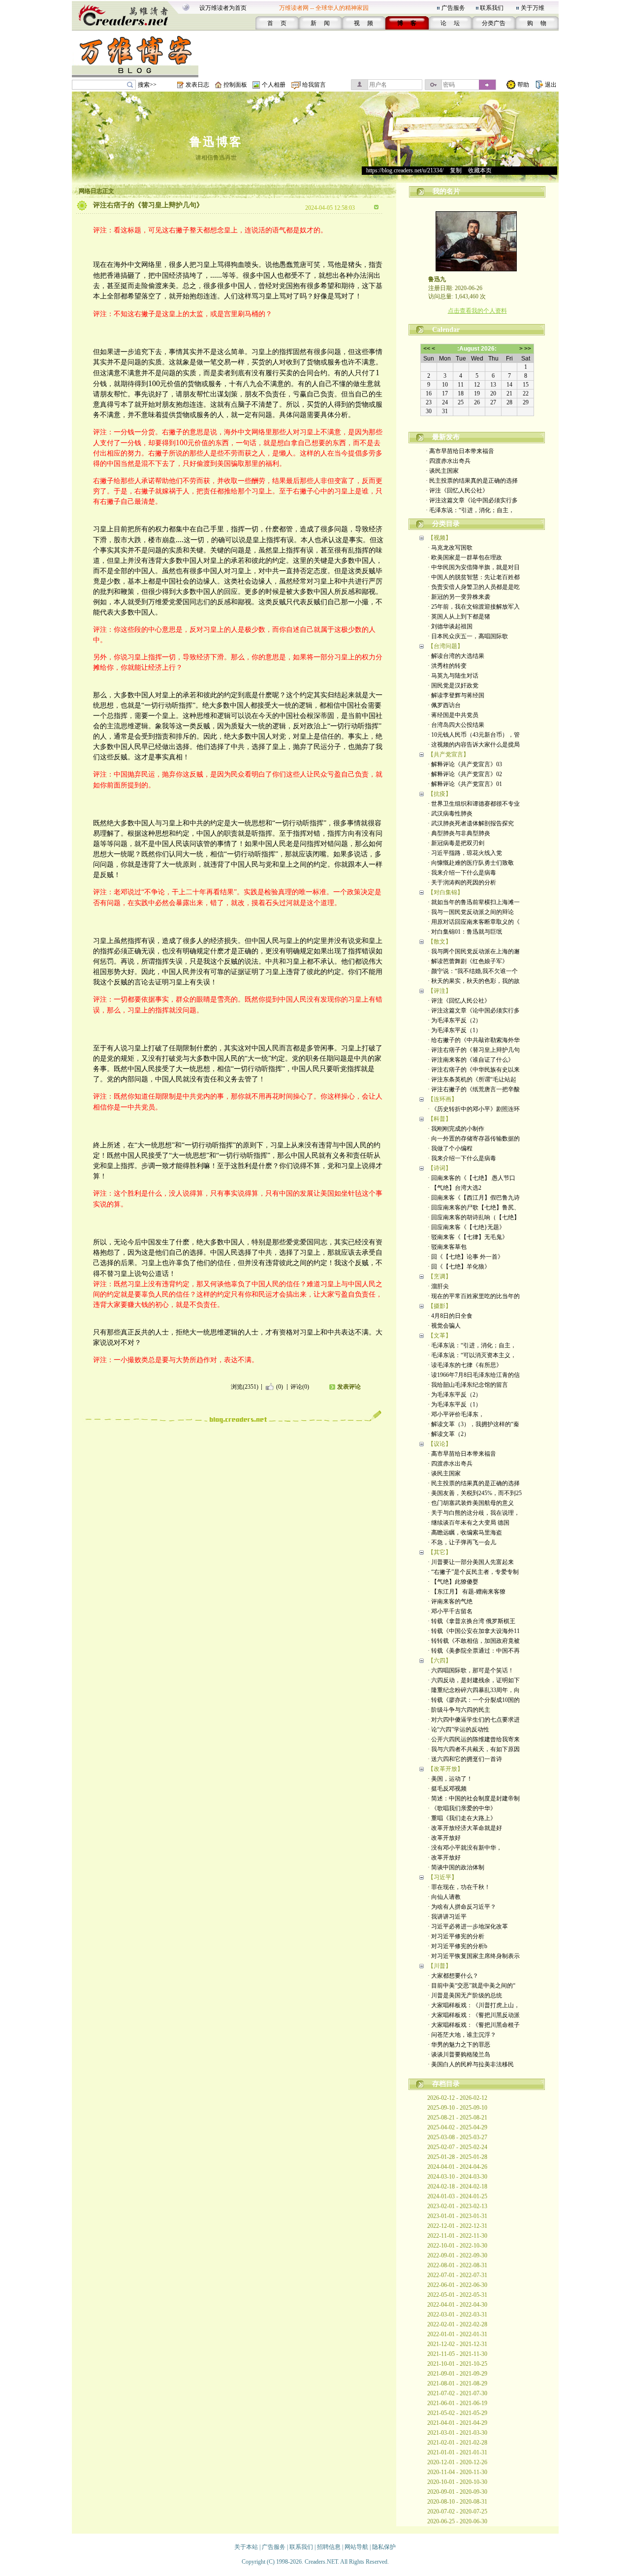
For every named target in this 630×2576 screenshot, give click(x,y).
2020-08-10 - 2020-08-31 (457, 2502)
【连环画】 (442, 1099)
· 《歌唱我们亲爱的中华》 (462, 1808)
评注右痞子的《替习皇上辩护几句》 (148, 205)
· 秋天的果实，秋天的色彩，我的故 (474, 981)
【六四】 (440, 1661)
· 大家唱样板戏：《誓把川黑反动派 (474, 2015)
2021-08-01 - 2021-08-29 (457, 2383)
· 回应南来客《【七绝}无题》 (466, 1227)
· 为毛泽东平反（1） (455, 1030)
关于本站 (246, 2547)
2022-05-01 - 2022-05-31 (457, 2295)
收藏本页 (480, 170)
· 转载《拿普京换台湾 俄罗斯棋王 (472, 1621)
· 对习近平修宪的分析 (456, 1936)
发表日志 (197, 85)
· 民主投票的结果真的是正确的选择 (472, 481)
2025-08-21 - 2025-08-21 (457, 2118)
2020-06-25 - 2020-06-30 (457, 2521)
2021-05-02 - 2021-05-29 (457, 2413)
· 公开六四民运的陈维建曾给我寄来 (474, 1739)
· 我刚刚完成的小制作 (456, 1129)
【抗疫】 (440, 794)
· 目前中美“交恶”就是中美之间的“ (472, 1986)
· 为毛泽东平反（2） (455, 1020)
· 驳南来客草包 (447, 1247)
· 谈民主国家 (442, 471)
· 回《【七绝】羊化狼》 (459, 1267)
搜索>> (147, 85)
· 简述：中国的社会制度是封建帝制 (474, 1798)
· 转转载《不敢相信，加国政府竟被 (474, 1641)
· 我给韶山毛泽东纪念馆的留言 (468, 1385)
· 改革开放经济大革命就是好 (465, 1828)
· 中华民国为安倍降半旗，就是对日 (474, 567)
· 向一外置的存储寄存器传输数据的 (474, 1139)
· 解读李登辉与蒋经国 (456, 695)
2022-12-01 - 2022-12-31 (457, 2226)
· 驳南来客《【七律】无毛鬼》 (468, 1237)
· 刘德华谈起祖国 (450, 626)
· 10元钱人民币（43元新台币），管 (474, 735)
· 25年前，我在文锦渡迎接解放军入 (474, 607)
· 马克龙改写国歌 (450, 548)
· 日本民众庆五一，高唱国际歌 (468, 636)
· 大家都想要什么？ (453, 1976)
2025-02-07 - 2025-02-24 (457, 2147)
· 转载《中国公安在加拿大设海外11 (474, 1631)
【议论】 (440, 1444)
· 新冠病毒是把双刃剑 (456, 843)
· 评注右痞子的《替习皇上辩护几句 (474, 1050)
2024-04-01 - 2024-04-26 (457, 2167)
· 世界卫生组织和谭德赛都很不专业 (474, 804)
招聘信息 (329, 2547)
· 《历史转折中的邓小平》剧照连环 (474, 1109)
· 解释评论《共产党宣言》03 (465, 764)
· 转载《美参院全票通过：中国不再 (474, 1651)
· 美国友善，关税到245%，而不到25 (475, 1493)
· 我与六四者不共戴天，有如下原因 (474, 1749)
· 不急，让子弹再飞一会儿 (462, 1542)
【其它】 (440, 1552)
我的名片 (446, 191)
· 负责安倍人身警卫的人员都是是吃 (474, 587)
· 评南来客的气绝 (450, 1601)
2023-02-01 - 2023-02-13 (457, 2206)
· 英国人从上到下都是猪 (459, 617)
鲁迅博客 (216, 142)
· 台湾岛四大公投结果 (456, 725)
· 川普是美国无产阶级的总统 (465, 1995)
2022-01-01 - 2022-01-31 (457, 2334)
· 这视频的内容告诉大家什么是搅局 (474, 745)
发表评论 (349, 1387)
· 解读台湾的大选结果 (456, 656)
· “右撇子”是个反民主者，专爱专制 (473, 1572)
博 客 (407, 23)
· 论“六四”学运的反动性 (458, 1729)
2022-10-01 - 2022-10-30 (457, 2246)
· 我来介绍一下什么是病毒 (462, 873)
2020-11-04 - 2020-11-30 (457, 2472)
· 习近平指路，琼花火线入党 (465, 853)
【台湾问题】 (445, 646)
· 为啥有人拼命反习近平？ (462, 1907)
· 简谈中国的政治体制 (456, 1867)
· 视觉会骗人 (444, 1326)
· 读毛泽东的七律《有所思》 (465, 1365)
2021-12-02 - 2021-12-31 (457, 2344)
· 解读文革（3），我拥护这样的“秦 (473, 1424)
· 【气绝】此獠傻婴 (453, 1582)
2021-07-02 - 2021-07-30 (457, 2393)
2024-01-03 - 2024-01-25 (457, 2196)
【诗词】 (440, 1168)
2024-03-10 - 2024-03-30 (457, 2177)
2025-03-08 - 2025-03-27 (457, 2137)
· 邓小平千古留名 (450, 1611)
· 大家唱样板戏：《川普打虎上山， (474, 2005)
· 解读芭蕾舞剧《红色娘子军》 (468, 961)
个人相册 (274, 85)
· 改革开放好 (444, 1838)
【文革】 (440, 1336)
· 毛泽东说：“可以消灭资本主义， (472, 1355)
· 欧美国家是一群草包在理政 (465, 557)
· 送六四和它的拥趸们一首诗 (465, 1759)
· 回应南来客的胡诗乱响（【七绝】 (474, 1217)
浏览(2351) (245, 1387)
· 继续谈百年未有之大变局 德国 (469, 1523)
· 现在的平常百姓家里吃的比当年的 (474, 1296)
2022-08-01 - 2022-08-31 (457, 2265)
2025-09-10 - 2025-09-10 (457, 2108)
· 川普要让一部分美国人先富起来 (471, 1562)
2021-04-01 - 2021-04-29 (457, 2423)
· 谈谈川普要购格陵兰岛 (459, 2054)
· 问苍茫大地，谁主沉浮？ (462, 2035)
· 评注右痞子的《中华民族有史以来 (474, 1070)
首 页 (277, 23)
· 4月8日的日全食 (450, 1316)
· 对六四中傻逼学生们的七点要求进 (474, 1720)
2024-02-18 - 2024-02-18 (457, 2186)
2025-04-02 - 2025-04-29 (457, 2127)
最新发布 (446, 437)
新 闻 (320, 23)
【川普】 (440, 1966)
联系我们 (492, 8)
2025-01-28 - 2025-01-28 (457, 2157)
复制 (456, 170)
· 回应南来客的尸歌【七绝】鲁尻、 (474, 1207)
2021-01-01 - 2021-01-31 (457, 2452)
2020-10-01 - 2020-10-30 (457, 2482)
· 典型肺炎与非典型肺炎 (459, 833)
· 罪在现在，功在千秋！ (459, 1887)
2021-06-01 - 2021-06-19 (457, 2403)
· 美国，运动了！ (450, 1779)
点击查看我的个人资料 (477, 311)
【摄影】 (440, 1306)
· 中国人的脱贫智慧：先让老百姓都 (474, 577)
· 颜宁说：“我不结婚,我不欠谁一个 (473, 971)
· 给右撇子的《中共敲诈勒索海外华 (474, 1040)
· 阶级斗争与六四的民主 (459, 1710)
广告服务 (453, 8)
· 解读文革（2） (449, 1434)
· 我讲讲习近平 (447, 1917)
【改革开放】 (445, 1769)
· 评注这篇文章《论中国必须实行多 (472, 500)
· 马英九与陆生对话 (453, 676)
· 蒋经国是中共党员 (453, 715)
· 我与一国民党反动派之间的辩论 (471, 912)
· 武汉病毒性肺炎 (450, 814)
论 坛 (450, 23)
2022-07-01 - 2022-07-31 (457, 2275)
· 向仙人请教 (444, 1897)
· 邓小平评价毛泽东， (456, 1414)
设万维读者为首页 (223, 8)
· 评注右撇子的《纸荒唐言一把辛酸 (474, 1089)
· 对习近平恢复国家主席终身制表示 (474, 1956)
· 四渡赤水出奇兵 (448, 461)
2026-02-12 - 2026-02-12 (457, 2098)
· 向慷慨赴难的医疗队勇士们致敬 (471, 863)
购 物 (537, 23)
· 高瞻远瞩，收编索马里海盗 (465, 1533)
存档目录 (446, 2084)
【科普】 (440, 1119)
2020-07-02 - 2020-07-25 (457, 2511)
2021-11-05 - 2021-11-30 (457, 2354)
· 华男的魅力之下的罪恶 (459, 2045)
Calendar (446, 330)
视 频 (363, 23)
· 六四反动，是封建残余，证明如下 (474, 1680)
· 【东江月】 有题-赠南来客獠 (467, 1592)
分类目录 (446, 524)
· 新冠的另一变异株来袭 (459, 597)
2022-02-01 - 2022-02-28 (457, 2324)
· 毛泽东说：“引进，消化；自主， (470, 510)
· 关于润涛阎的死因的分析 (462, 882)
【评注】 (440, 991)
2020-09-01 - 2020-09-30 (457, 2492)
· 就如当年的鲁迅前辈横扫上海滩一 (474, 902)
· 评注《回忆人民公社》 (457, 490)
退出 (551, 85)
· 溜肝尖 (438, 1286)
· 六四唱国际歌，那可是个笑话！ (471, 1670)
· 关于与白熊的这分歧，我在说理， (474, 1513)
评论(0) (300, 1387)
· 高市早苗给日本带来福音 (460, 451)
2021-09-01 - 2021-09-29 (457, 2374)
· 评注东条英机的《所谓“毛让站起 (472, 1079)
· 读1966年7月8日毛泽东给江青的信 (474, 1375)
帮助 (523, 85)
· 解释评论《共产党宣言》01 (465, 784)
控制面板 (235, 85)
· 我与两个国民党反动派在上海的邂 (474, 951)
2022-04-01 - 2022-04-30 (457, 2305)
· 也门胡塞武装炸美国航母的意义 (471, 1503)
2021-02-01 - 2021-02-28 (457, 2443)
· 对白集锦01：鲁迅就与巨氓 (465, 932)
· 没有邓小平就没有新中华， (465, 1848)
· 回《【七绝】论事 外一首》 (466, 1257)
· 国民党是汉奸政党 (453, 685)
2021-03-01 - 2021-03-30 (457, 2433)
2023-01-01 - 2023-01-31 (457, 2216)
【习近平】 (442, 1877)
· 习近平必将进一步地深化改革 (468, 1926)
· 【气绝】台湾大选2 (455, 1188)
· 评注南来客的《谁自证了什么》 (471, 1060)
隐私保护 (384, 2547)
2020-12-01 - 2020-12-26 (457, 2462)
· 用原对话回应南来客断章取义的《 (474, 922)
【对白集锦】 (445, 892)
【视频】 (440, 538)
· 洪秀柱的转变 (447, 666)
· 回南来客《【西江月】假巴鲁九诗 (474, 1198)
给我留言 (314, 85)
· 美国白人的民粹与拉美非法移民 (471, 2064)
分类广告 (494, 23)
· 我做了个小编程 (450, 1148)
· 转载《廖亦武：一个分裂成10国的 (474, 1700)
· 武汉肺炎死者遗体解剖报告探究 (471, 823)
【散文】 (440, 942)
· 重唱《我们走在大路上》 (462, 1818)
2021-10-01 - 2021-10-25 (457, 2364)
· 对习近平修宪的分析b (457, 1946)
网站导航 (356, 2547)
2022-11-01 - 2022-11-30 (457, 2236)
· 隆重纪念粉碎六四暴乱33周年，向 (474, 1690)
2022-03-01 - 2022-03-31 (457, 2315)
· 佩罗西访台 (444, 705)
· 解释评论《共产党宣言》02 (465, 774)
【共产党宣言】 (448, 754)
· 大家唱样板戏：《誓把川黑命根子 (474, 2025)
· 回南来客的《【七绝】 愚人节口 (472, 1178)
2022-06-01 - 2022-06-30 (457, 2285)
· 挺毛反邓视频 (447, 1789)
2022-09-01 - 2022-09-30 (457, 2255)
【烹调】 (440, 1276)
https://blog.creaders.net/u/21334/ (405, 170)
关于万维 (533, 8)
